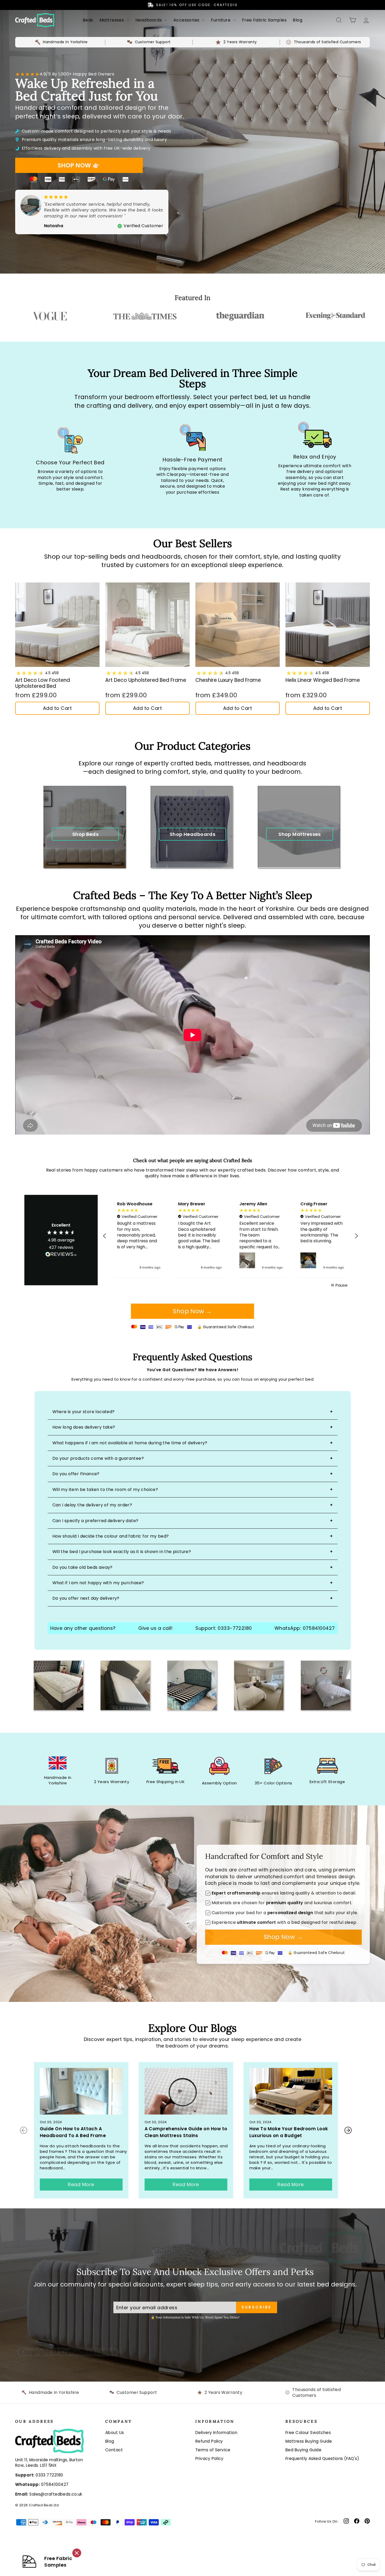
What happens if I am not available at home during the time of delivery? (130, 1443)
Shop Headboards (193, 834)
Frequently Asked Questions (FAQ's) (322, 2458)
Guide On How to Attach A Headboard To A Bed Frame (73, 2132)
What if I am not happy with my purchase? (98, 1583)
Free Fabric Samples (264, 20)
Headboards (149, 20)
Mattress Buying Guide (309, 2441)
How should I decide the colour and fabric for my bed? (111, 1536)
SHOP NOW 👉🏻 (79, 165)
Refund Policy (209, 2441)
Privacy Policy (209, 2458)
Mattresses (112, 20)
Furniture (221, 20)
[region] (230, 1236)
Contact (114, 2450)
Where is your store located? (84, 1412)
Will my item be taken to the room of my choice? (105, 1489)
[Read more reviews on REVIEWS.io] (61, 1255)
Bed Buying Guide (303, 2450)
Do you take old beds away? (82, 1567)
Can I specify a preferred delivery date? (95, 1521)
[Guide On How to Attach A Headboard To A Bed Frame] (81, 2091)
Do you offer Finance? (76, 1474)
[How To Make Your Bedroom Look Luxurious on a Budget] (291, 2091)
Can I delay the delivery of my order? (92, 1505)
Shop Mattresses (300, 834)
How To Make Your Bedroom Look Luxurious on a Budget (289, 2132)
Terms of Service (213, 2450)
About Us (115, 2433)
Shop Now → (192, 1311)
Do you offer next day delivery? (86, 1598)
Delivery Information (216, 2433)
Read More (81, 2184)
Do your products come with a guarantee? (98, 1458)
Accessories (187, 20)
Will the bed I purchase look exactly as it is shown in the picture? (122, 1552)
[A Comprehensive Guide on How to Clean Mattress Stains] (186, 2091)
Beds (88, 20)
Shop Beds (85, 834)
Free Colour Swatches (308, 2433)
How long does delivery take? (84, 1427)
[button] (105, 1236)
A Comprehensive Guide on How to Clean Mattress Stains (186, 2132)
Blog (298, 20)
